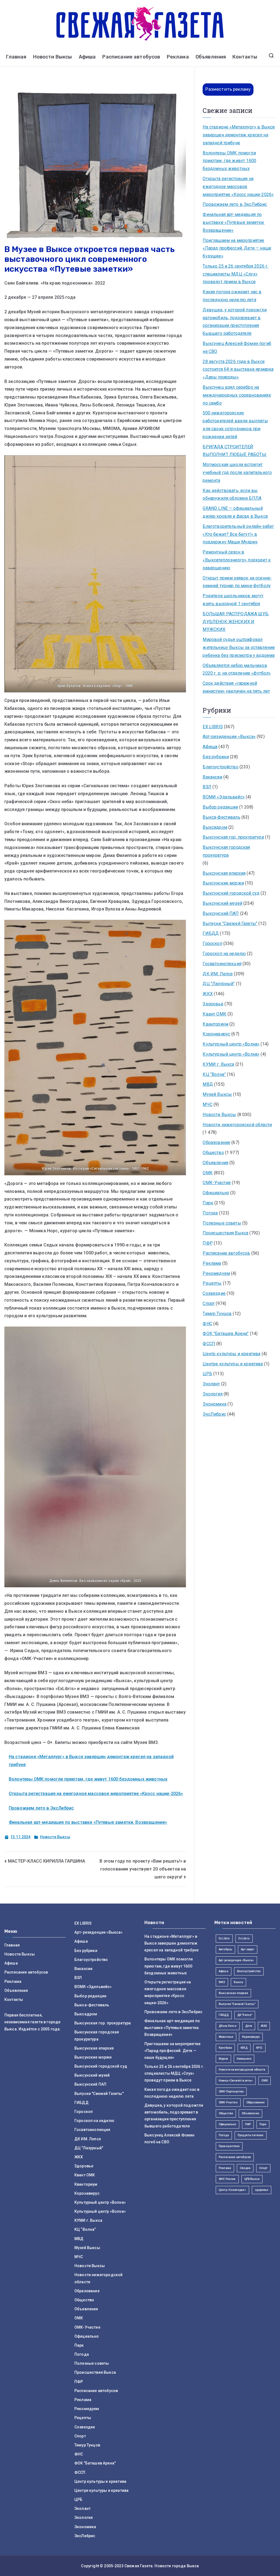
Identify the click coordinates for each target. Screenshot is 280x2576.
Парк (208, 1203)
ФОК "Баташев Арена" (226, 1334)
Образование (216, 1142)
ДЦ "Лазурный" (219, 984)
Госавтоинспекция (222, 964)
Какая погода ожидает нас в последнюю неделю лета (232, 296)
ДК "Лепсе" (245, 2015)
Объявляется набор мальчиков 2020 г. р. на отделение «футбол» (237, 669)
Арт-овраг (247, 1949)
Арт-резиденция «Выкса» (236, 1960)
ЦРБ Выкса (252, 2179)
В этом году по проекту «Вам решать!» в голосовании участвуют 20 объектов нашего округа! (143, 1869)
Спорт (209, 1303)
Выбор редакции (220, 807)
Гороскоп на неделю (224, 954)
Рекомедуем (216, 1273)
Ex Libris (224, 1938)
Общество (213, 1153)
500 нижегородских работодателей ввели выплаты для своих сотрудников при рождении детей (235, 425)
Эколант (211, 1384)
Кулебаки (225, 2048)
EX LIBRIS (213, 727)
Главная (16, 57)
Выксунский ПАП (221, 913)
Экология (212, 1394)
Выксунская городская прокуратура (226, 851)
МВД (208, 1084)
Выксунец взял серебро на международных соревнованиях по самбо (237, 395)
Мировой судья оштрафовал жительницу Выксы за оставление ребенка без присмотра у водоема (239, 647)
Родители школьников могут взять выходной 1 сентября (233, 600)
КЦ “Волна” (214, 1074)
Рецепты (212, 1283)
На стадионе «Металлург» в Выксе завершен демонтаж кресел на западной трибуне (239, 135)
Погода (210, 1213)
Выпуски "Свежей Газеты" (230, 923)
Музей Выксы (217, 1094)
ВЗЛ (207, 787)
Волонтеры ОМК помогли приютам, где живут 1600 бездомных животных (88, 1779)
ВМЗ (222, 1982)
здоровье (262, 2190)
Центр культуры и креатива (231, 1354)
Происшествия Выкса (225, 1233)
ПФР (208, 1243)
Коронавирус (216, 1034)
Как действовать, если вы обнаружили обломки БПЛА (232, 494)
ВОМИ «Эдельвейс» (224, 797)
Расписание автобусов (131, 57)
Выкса (238, 1982)
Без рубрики (216, 757)
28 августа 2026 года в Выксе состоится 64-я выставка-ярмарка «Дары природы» (238, 369)
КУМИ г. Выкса (218, 1064)
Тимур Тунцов (217, 1314)
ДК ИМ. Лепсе (218, 974)
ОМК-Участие (217, 1183)
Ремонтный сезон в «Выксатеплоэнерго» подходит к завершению (237, 560)
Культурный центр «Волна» (231, 1044)
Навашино (244, 2059)
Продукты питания (251, 2135)
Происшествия (229, 2146)
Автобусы (225, 1949)
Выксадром (215, 827)
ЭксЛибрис (214, 1414)
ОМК (208, 1173)
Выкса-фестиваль (221, 817)
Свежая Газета (138, 2566)
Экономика (214, 1404)
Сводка (245, 2168)
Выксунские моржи (223, 883)
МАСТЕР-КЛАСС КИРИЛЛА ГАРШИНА (46, 1861)
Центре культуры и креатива (233, 1364)
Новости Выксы (53, 57)
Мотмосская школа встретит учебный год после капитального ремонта (237, 472)
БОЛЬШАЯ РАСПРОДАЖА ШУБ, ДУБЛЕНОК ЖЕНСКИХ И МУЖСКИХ (236, 622)
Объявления (211, 57)
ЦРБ (207, 1374)
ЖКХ (208, 994)
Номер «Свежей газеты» (236, 2081)
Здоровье (213, 1004)
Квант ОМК (214, 1014)
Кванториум (215, 1024)
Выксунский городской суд (231, 893)
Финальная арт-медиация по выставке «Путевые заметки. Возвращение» (88, 1822)
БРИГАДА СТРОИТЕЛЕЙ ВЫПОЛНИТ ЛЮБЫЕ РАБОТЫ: (235, 451)
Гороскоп (212, 943)
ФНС (207, 1324)
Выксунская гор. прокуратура (233, 837)
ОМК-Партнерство (231, 2091)
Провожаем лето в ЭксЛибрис (41, 1808)
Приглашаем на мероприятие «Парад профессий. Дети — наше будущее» (237, 248)
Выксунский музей (222, 903)
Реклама (178, 57)
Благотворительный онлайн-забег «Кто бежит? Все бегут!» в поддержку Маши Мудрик (238, 534)
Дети (249, 2026)
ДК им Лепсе (228, 2026)
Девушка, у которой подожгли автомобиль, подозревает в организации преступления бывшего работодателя (234, 322)
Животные (226, 2037)
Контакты (245, 57)
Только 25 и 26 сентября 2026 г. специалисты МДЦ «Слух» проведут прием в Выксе (235, 274)
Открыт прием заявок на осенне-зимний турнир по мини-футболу (237, 582)
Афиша (87, 57)
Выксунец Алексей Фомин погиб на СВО (237, 347)
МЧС (207, 1104)
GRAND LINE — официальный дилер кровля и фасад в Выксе (235, 512)
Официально (216, 1193)
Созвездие (214, 1293)
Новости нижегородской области (237, 1125)
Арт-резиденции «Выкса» (229, 737)
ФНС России (227, 2179)
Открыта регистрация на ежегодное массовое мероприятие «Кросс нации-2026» (96, 1794)
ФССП (209, 1344)
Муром (223, 2059)
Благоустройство (220, 767)
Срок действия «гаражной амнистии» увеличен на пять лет (236, 687)
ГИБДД (211, 933)
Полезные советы (222, 1223)
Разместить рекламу (228, 89)
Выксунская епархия (224, 873)
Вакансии (212, 777)
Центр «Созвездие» (232, 2190)
